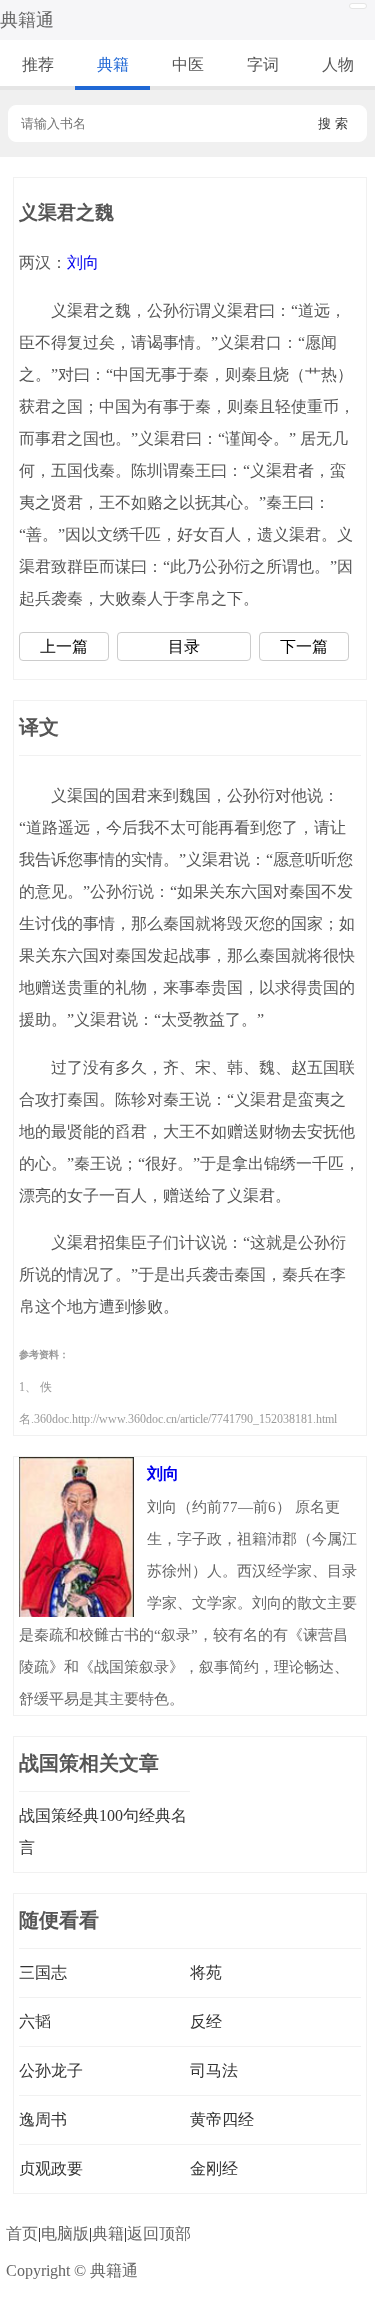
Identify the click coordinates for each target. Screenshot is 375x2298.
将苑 (206, 1972)
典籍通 (27, 20)
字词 (263, 64)
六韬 (35, 2021)
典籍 (113, 64)
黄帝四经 (222, 2119)
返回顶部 (159, 2233)
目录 (184, 646)
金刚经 (214, 2168)
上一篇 (64, 646)
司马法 (214, 2070)
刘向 (83, 262)
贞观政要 (51, 2168)
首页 (22, 2233)
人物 (338, 64)
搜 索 (333, 123)
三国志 (43, 1972)
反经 (206, 2021)
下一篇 (304, 646)
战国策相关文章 (89, 1763)
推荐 (38, 64)
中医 (188, 64)
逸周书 (43, 2119)
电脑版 (65, 2233)
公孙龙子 (51, 2070)
